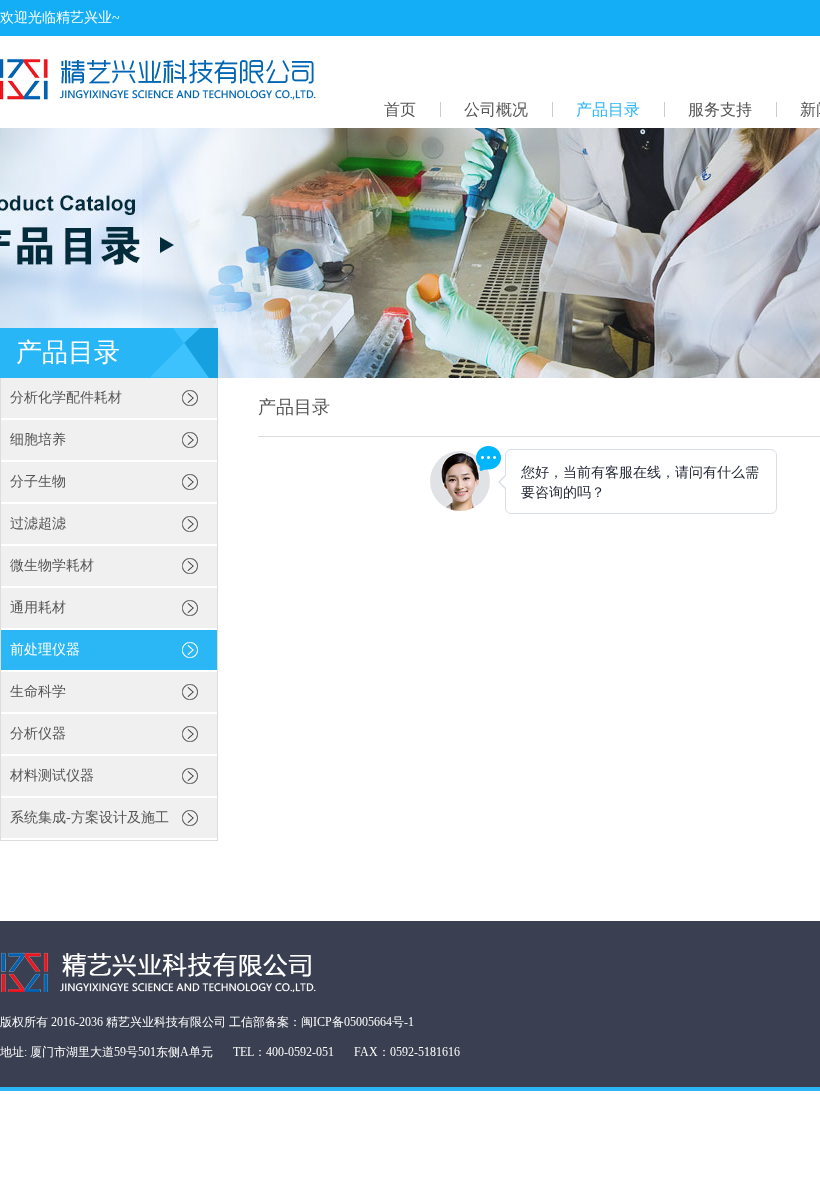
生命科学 (38, 691)
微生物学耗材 (52, 565)
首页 (400, 109)
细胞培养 (38, 439)
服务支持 (720, 109)
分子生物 (38, 481)
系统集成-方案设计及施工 (89, 817)
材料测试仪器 (52, 775)
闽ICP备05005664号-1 (357, 1022)
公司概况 (496, 109)
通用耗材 (38, 607)
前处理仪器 (45, 649)
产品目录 (608, 109)
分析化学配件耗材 (66, 397)
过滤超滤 (38, 523)
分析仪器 (38, 733)
